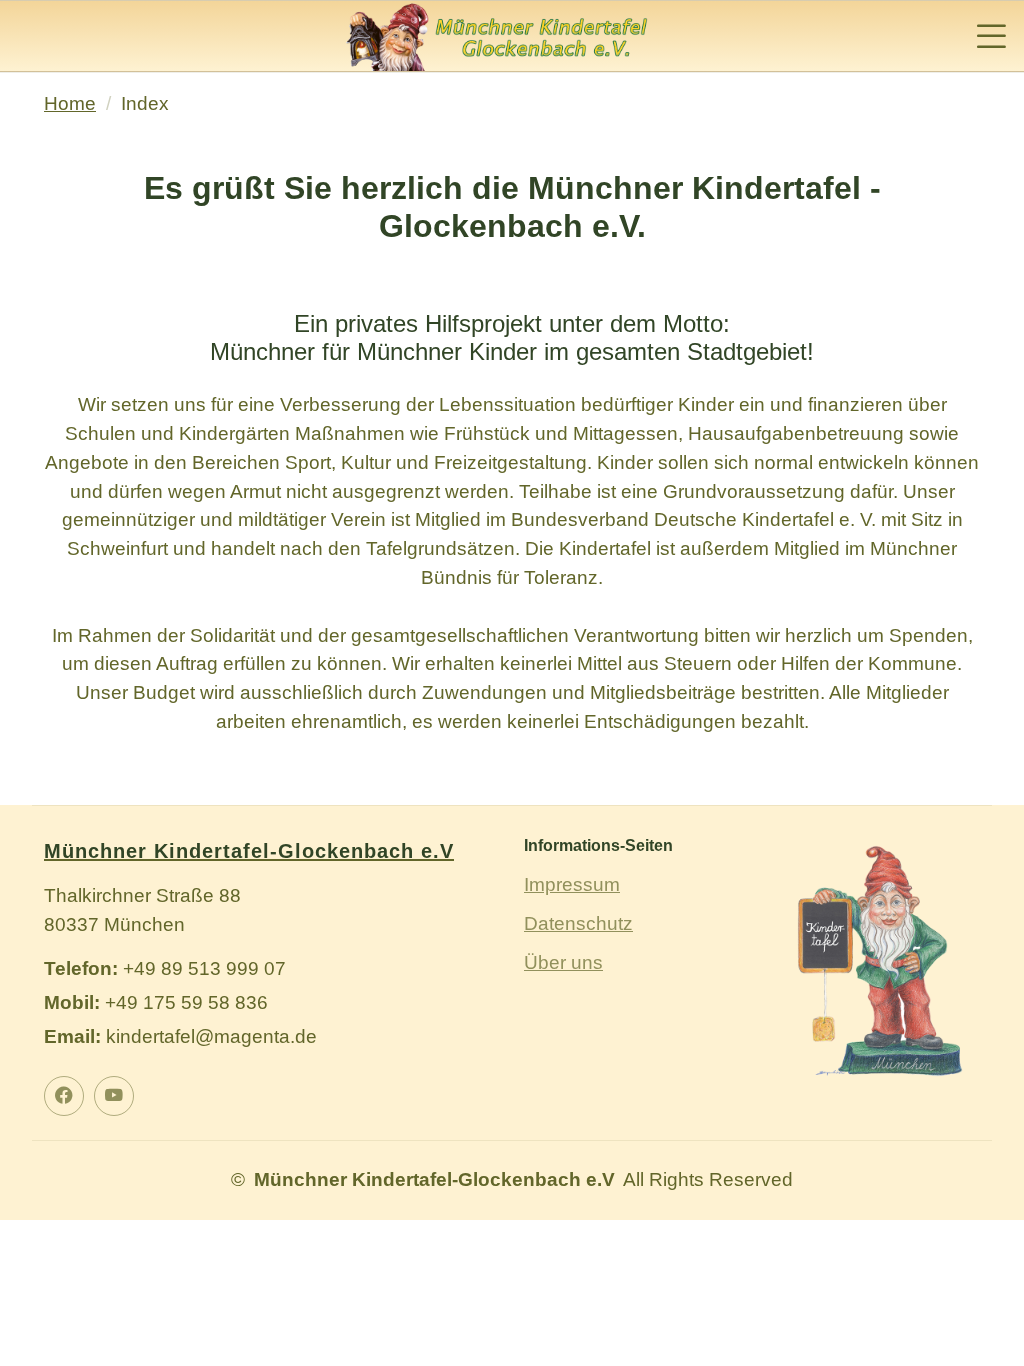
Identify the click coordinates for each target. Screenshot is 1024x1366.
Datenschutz (578, 923)
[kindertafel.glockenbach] (64, 1096)
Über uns (563, 962)
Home (70, 103)
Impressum (572, 884)
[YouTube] (114, 1096)
